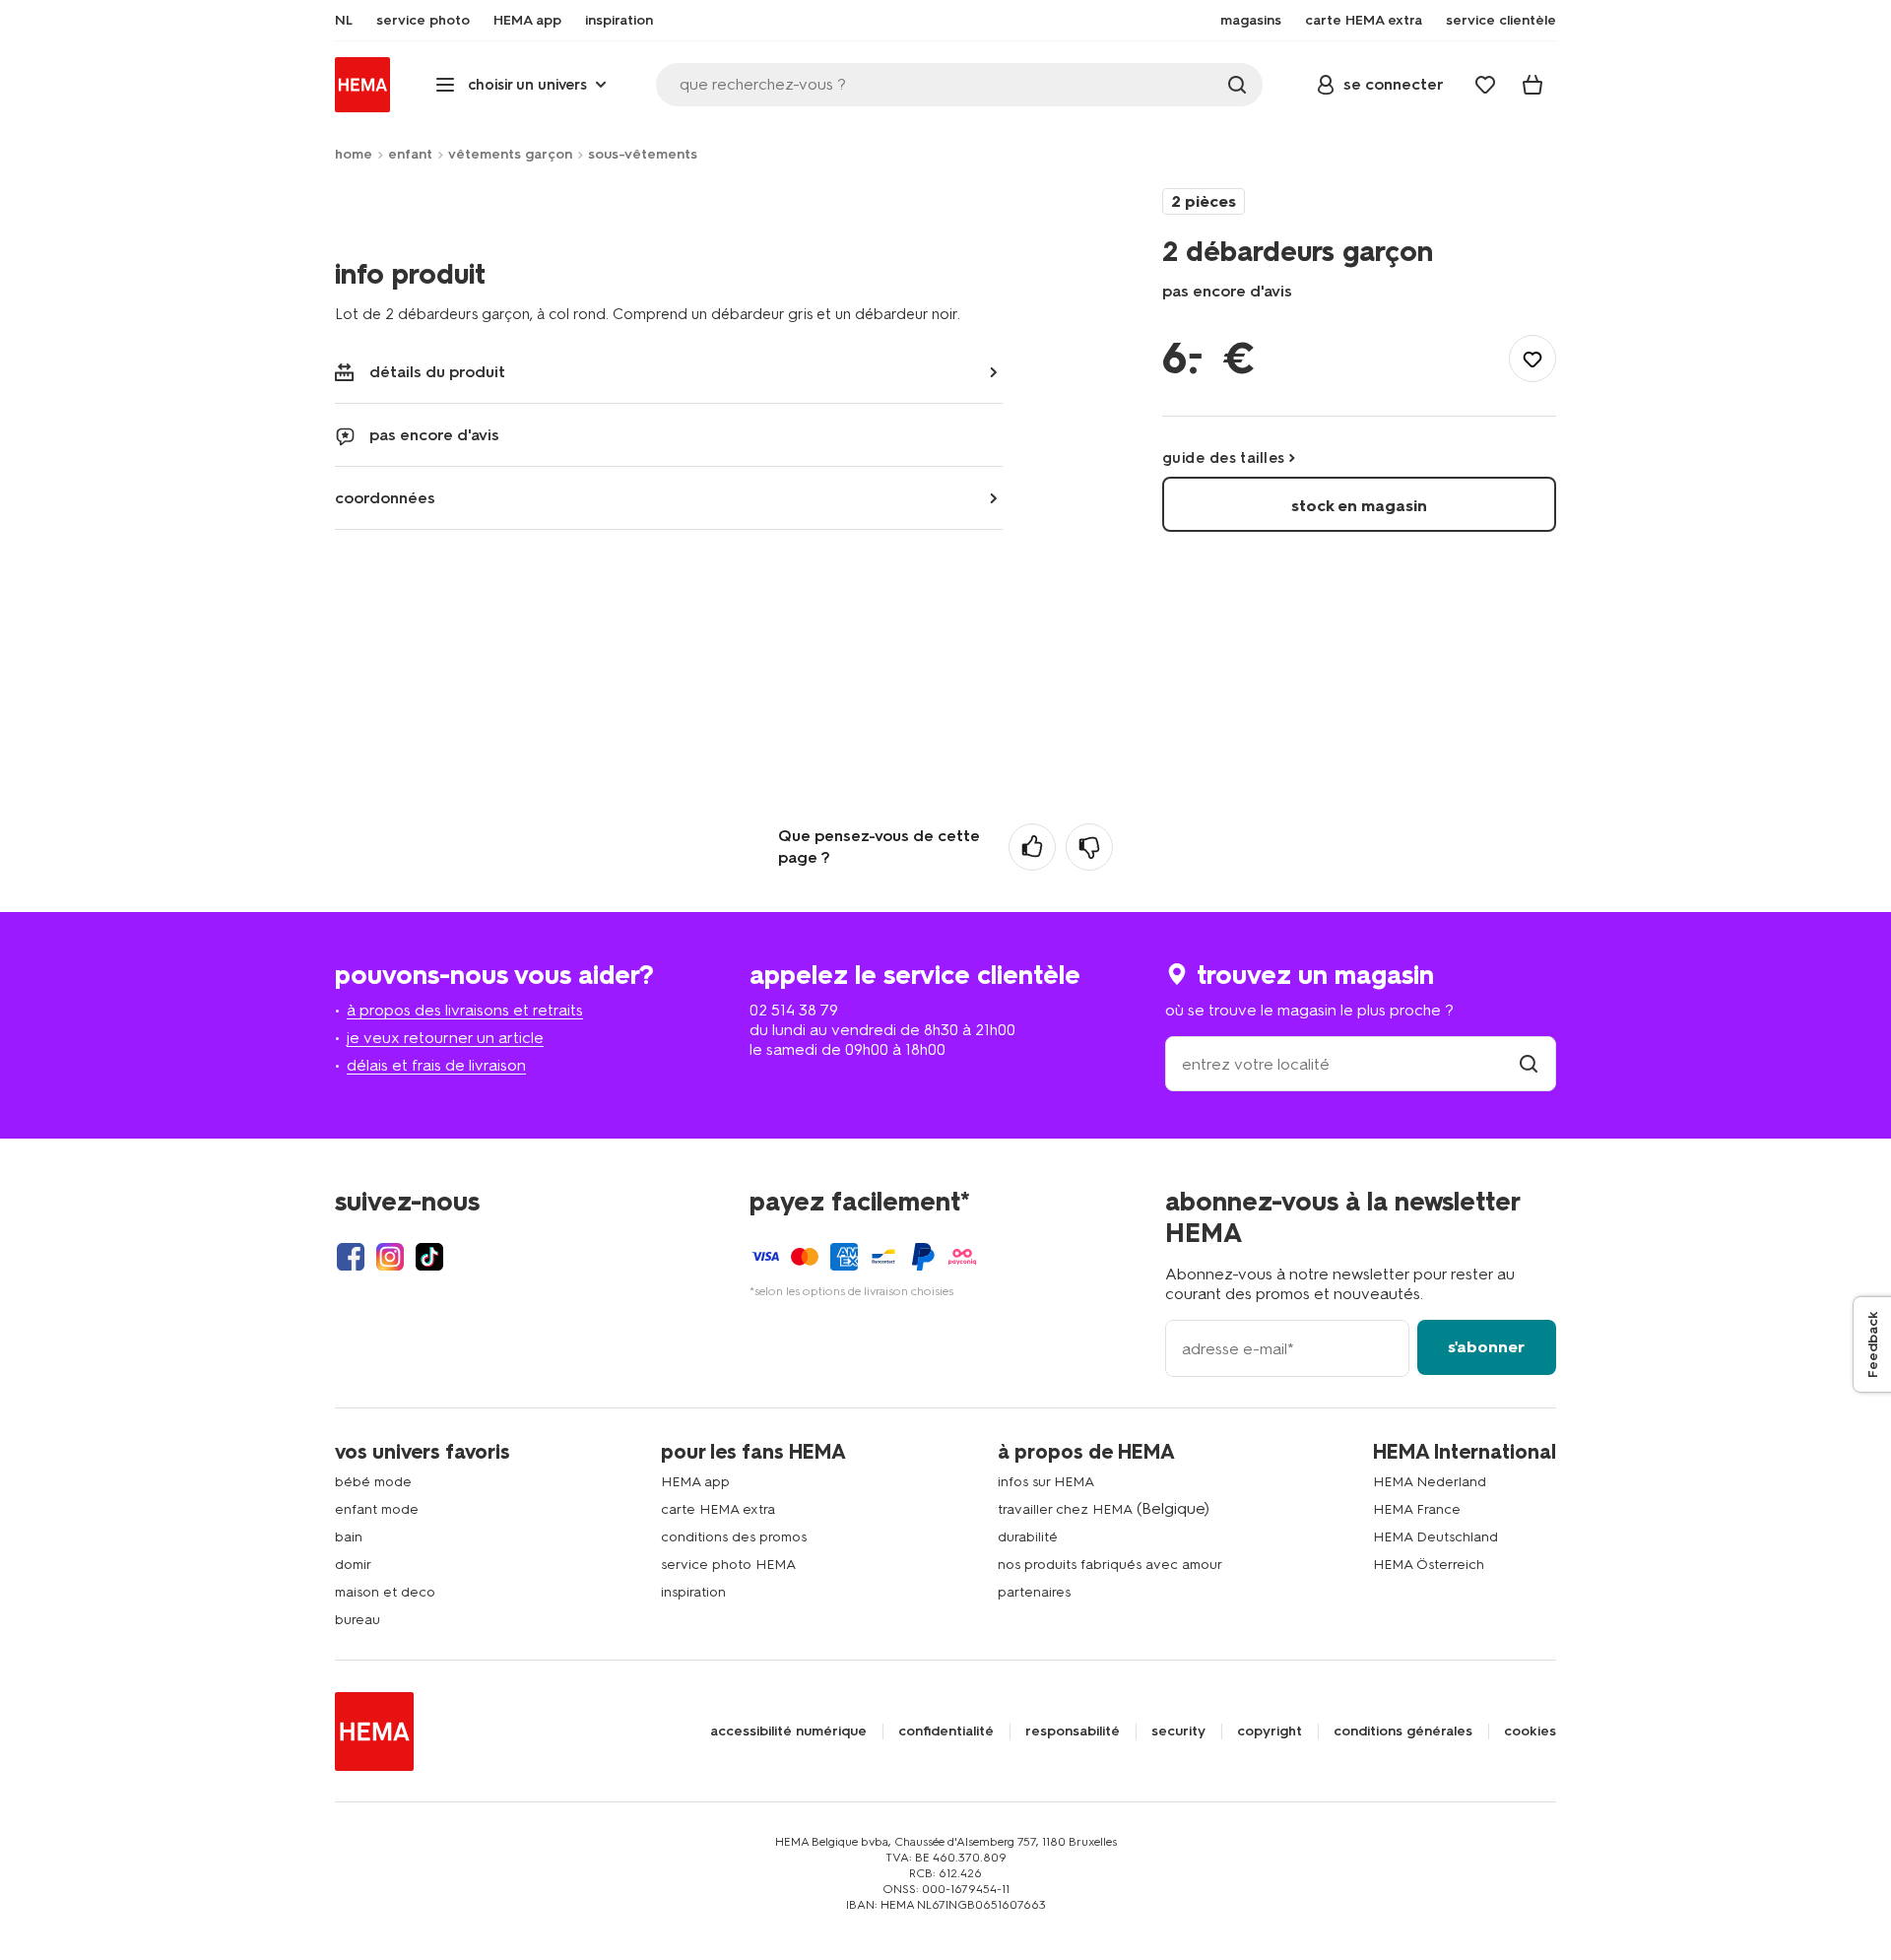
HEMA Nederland (1430, 1482)
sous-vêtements (643, 154)
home (354, 154)
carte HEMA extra (718, 1509)
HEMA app (695, 1482)
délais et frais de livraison (436, 1065)
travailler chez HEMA (1065, 1509)
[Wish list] (1485, 85)
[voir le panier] (1532, 85)
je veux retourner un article (445, 1038)
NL (344, 21)
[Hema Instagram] (390, 1257)
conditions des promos (734, 1537)
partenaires (1034, 1592)
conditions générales (1403, 1731)
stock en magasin (1359, 506)
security (1178, 1731)
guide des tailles (1224, 458)
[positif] (1032, 847)
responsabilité (1073, 1731)
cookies (1530, 1731)
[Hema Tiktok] (429, 1257)
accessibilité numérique (788, 1731)
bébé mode (373, 1482)
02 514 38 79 (794, 1010)
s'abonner (1486, 1347)
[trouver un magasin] (1529, 1064)
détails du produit (437, 372)
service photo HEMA (728, 1565)
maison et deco (385, 1592)
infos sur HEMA (1046, 1482)
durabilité (1028, 1537)
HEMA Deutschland (1435, 1537)
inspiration (693, 1592)
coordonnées (385, 498)
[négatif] (1089, 847)
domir (353, 1565)
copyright (1270, 1731)
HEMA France (1417, 1509)
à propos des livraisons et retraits (465, 1010)
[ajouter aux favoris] (1532, 359)
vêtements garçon (510, 154)
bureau (358, 1620)
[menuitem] (344, 21)
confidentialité (946, 1731)
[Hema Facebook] (351, 1257)
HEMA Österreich (1429, 1565)
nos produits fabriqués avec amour (1110, 1565)
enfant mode (377, 1509)
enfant (410, 154)
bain (349, 1537)
